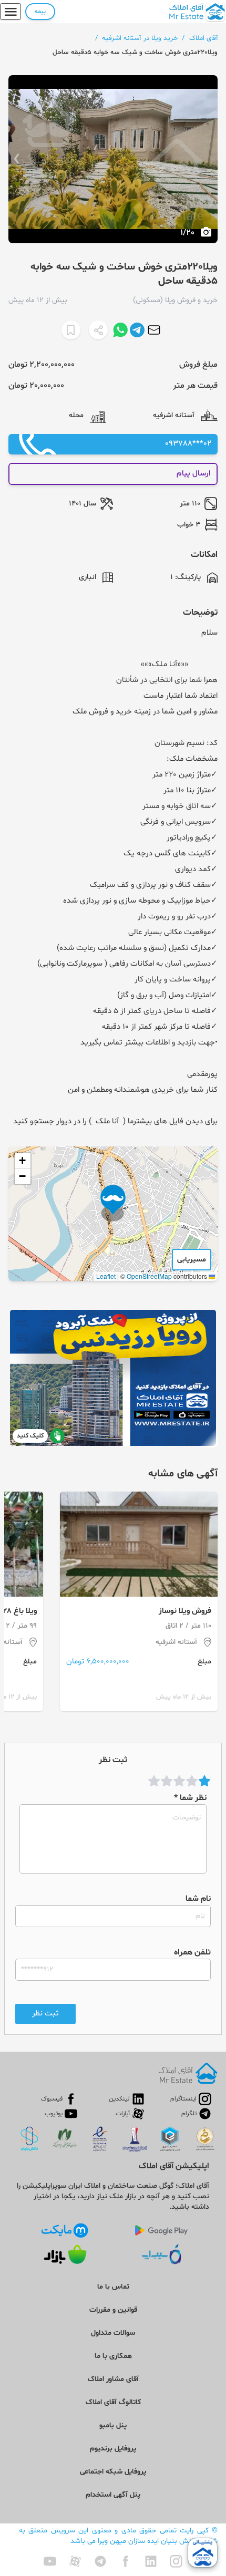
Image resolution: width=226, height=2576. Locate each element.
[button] (113, 1203)
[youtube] (50, 2561)
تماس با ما (113, 2287)
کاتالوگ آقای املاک (113, 2402)
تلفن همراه (192, 1952)
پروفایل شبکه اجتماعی (113, 2472)
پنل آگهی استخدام (113, 2495)
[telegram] (100, 2561)
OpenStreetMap (149, 1276)
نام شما (198, 1899)
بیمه (40, 12)
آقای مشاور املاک (113, 2379)
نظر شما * (190, 1798)
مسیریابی (192, 1260)
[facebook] (126, 2561)
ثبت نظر (45, 2014)
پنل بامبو (113, 2425)
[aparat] (75, 2561)
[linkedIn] (151, 2561)
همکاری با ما (113, 2356)
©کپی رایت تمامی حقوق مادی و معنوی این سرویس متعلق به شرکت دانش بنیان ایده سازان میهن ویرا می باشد (118, 2536)
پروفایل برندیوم (113, 2449)
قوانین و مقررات (113, 2310)
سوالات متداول (113, 2333)
